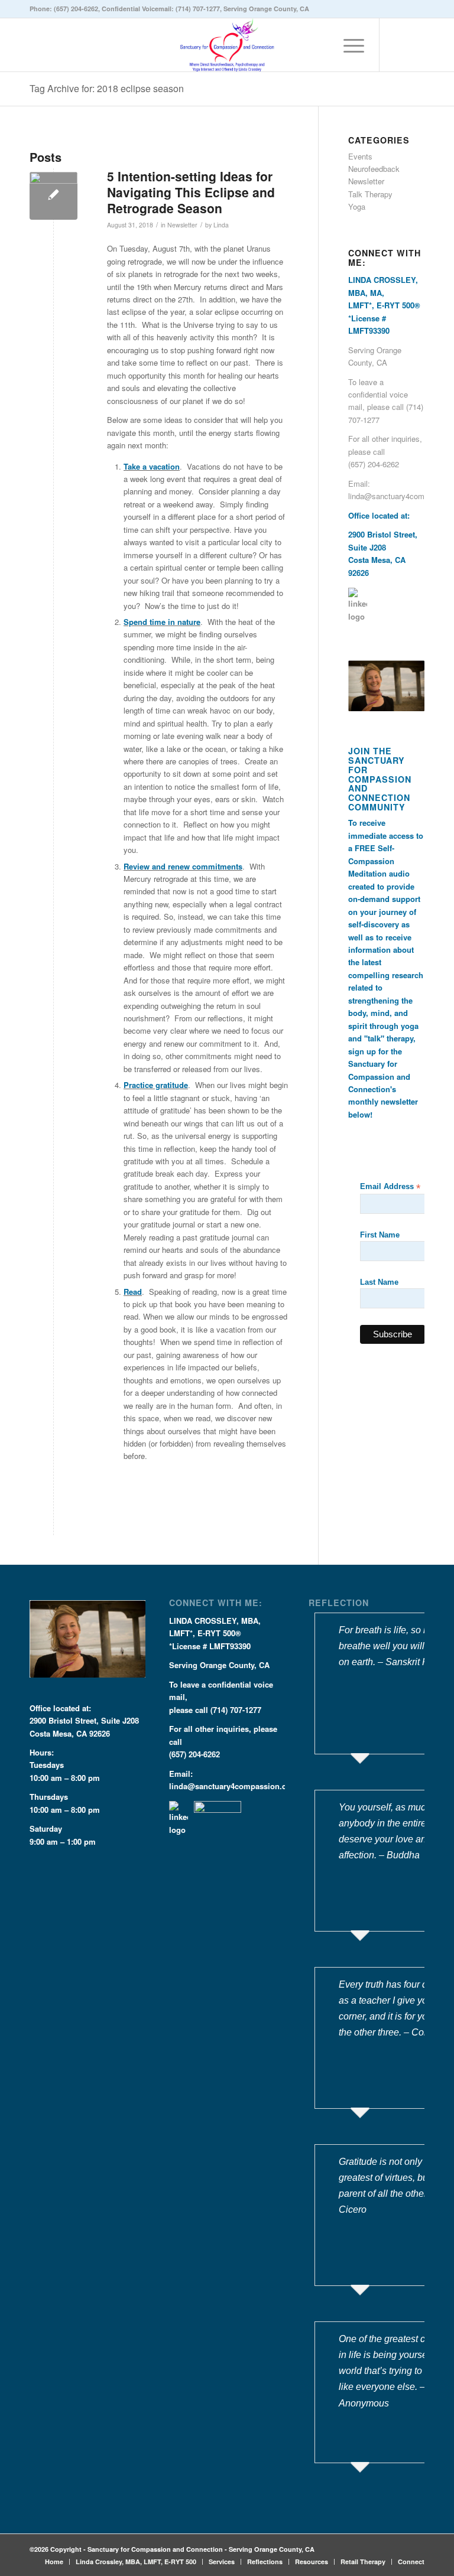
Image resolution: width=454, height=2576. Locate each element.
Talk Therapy (370, 194)
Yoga (357, 206)
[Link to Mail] (416, 45)
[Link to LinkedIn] (398, 45)
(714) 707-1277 (198, 9)
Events (360, 156)
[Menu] (348, 45)
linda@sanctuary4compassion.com (234, 1786)
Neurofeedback (374, 169)
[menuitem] (348, 45)
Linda (221, 225)
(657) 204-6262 (76, 9)
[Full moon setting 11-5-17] (53, 196)
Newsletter (182, 225)
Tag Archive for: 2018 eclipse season (107, 88)
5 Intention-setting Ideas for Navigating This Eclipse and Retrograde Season (191, 192)
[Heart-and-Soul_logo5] (227, 45)
